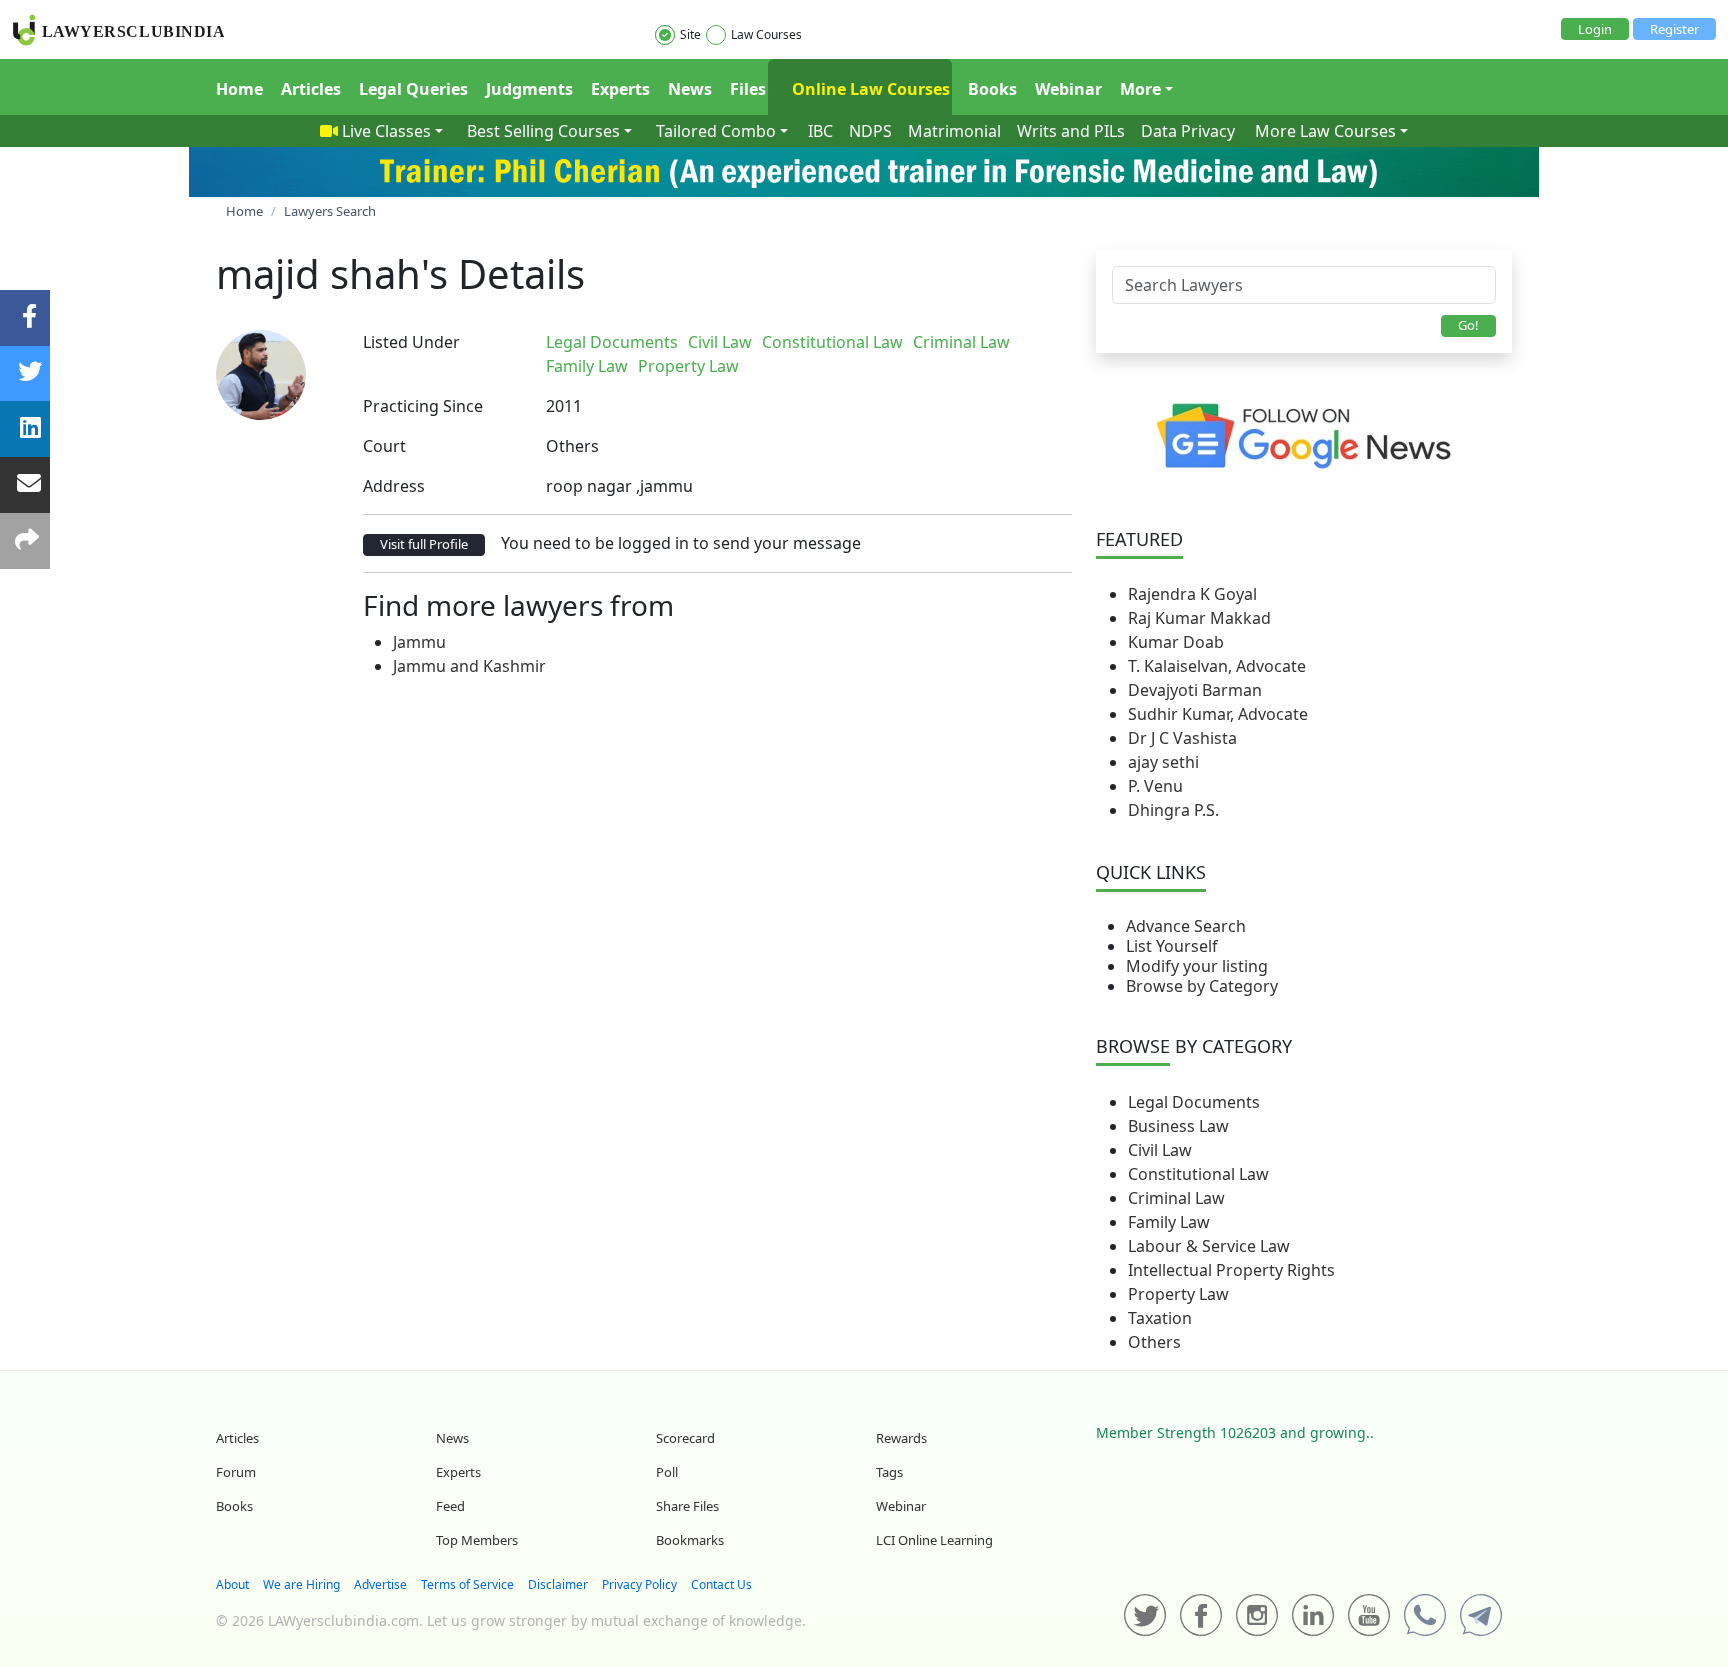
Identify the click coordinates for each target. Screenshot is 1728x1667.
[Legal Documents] (1022, 342)
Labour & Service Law (1209, 1246)
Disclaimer (558, 1584)
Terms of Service (467, 1584)
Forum (236, 1472)
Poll (667, 1472)
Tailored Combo (716, 131)
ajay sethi (1163, 762)
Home (239, 89)
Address (394, 486)
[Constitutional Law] (1030, 342)
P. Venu (1155, 786)
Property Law (1178, 1294)
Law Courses (766, 34)
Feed (450, 1506)
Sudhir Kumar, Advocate (1218, 714)
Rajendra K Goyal (1192, 594)
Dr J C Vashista (1182, 738)
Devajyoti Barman (1195, 690)
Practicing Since (423, 406)
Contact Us (721, 1584)
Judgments (529, 89)
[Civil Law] (1026, 342)
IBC (820, 131)
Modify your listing (1197, 966)
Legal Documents (1194, 1102)
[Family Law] (1038, 342)
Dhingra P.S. (1173, 810)
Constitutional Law (1198, 1174)
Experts (620, 89)
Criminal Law (1176, 1198)
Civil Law (1160, 1150)
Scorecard (685, 1438)
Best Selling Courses (543, 131)
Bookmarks (690, 1540)
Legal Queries (413, 89)
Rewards (901, 1438)
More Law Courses (1325, 131)
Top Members (477, 1540)
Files (748, 89)
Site (690, 34)
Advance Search (1186, 926)
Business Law (1178, 1126)
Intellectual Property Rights (1231, 1270)
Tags (889, 1472)
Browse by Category (1202, 986)
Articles (311, 89)
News (690, 89)
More (1140, 89)
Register (1674, 29)
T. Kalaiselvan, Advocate (1217, 666)
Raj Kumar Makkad (1199, 618)
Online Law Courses (869, 89)
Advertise (380, 1584)
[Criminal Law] (1034, 342)
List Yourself (1172, 946)
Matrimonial (954, 131)
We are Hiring (301, 1584)
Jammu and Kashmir (469, 666)
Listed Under (411, 342)
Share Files (687, 1506)
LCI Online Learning (934, 1540)
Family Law (1169, 1222)
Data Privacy (1188, 131)
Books (992, 89)
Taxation (1160, 1318)
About (232, 1584)
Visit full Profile (424, 544)
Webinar (1068, 89)
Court (384, 446)
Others (1154, 1342)
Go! (1468, 325)
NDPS (870, 131)
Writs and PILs (1071, 131)
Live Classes (386, 131)
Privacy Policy (639, 1584)
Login (1595, 29)
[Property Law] (1042, 342)
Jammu (419, 642)
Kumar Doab (1176, 642)
